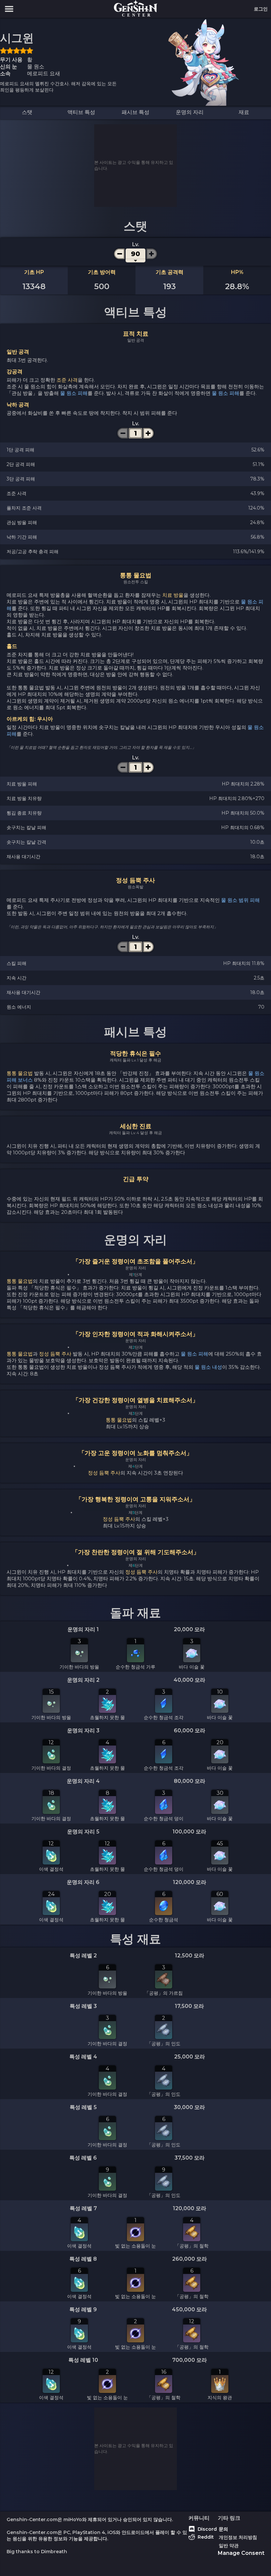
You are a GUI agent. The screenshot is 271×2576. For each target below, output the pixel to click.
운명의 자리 (190, 112)
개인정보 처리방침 (238, 2537)
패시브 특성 (135, 112)
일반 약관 (229, 2546)
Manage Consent (241, 2553)
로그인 (261, 9)
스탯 (27, 112)
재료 (244, 112)
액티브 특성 (81, 112)
